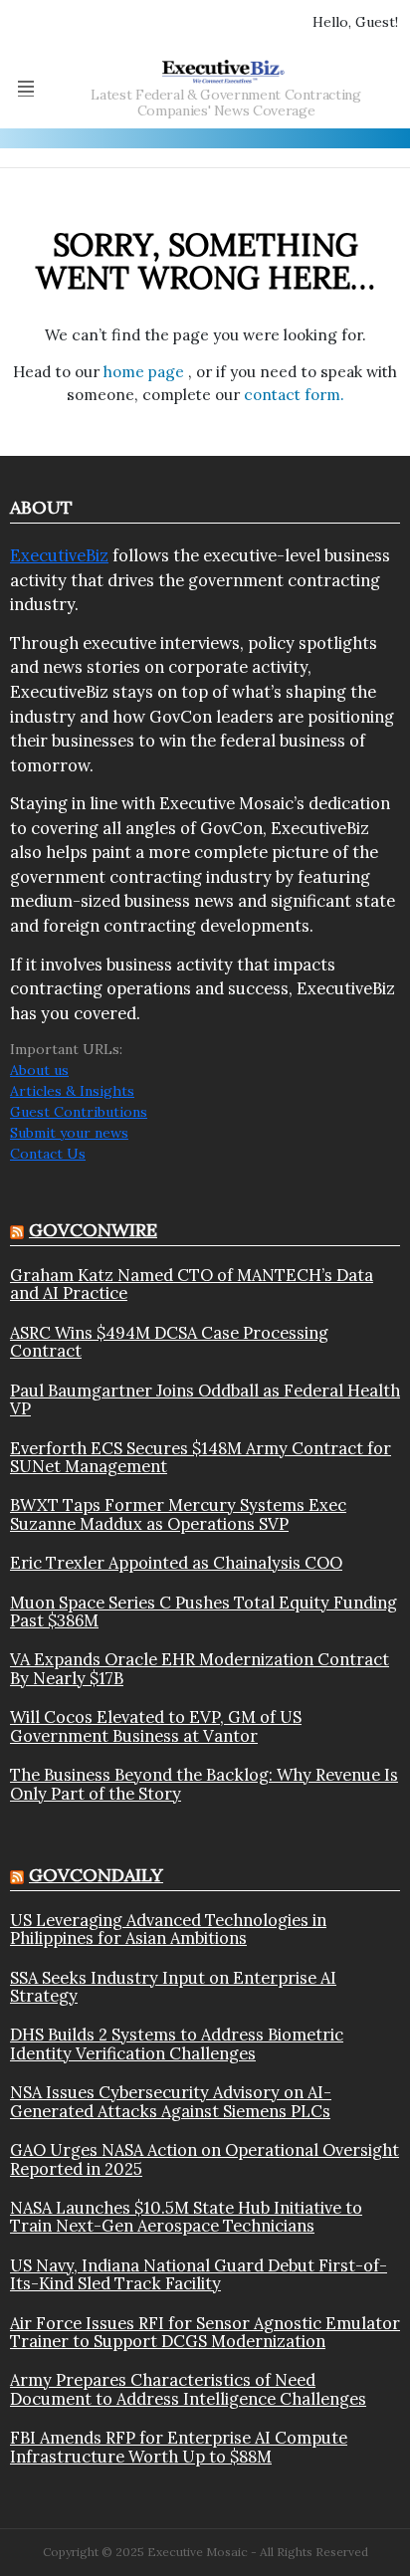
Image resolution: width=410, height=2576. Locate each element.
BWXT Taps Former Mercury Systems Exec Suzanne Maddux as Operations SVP (178, 1514)
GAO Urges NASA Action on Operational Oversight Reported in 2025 (205, 2159)
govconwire (93, 1230)
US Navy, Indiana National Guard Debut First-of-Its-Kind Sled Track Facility (199, 2275)
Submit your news (69, 1133)
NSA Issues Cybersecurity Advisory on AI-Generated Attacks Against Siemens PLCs (171, 2102)
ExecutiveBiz (59, 555)
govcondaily (96, 1875)
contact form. (294, 395)
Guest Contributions (79, 1112)
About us (39, 1070)
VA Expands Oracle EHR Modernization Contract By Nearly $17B (200, 1669)
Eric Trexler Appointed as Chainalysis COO (176, 1563)
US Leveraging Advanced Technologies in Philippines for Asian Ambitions (168, 1930)
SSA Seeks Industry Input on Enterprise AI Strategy (173, 1987)
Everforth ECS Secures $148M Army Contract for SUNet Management (201, 1458)
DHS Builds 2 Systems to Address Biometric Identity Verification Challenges (177, 2044)
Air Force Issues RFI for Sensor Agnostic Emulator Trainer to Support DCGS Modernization (205, 2333)
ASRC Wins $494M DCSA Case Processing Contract (169, 1342)
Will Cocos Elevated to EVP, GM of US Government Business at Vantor (156, 1726)
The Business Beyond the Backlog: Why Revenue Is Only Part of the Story (204, 1784)
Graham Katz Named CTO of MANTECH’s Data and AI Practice (192, 1285)
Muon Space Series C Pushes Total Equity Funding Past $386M (204, 1612)
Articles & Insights (72, 1091)
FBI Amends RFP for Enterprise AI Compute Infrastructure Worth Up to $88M (179, 2447)
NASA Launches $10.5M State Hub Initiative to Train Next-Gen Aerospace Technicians (186, 2217)
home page (146, 372)
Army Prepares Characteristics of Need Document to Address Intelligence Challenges (188, 2389)
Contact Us (48, 1154)
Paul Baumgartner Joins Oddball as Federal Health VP (205, 1400)
